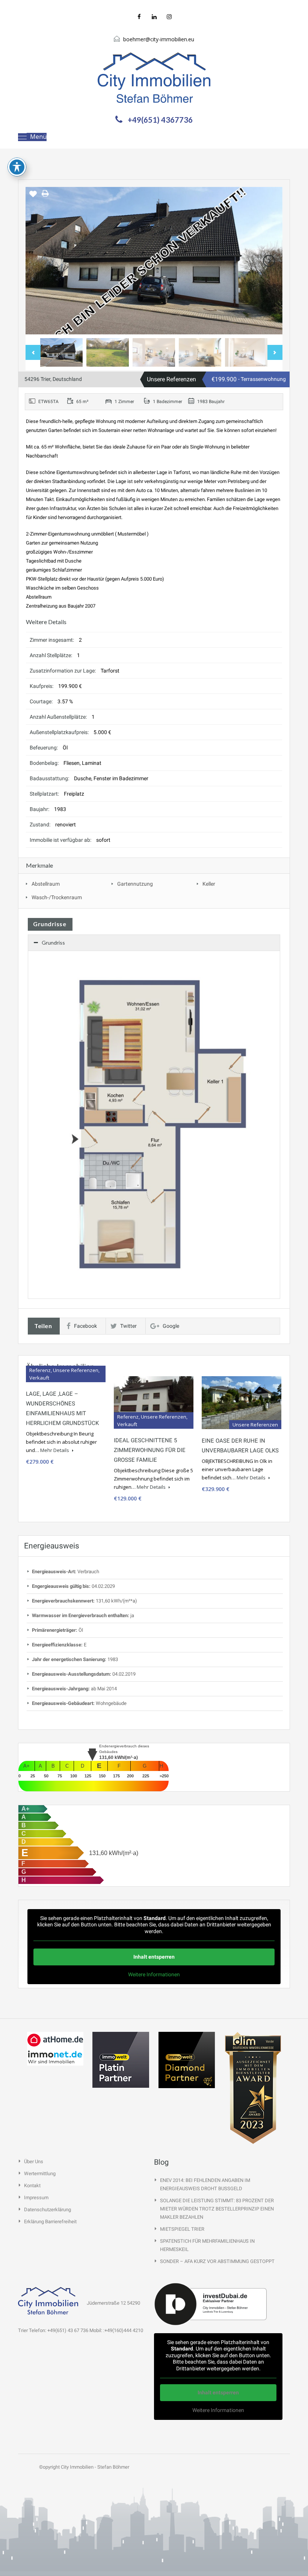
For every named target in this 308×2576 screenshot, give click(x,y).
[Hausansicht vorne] (154, 261)
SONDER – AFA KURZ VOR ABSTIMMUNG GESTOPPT (217, 2261)
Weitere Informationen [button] (154, 1974)
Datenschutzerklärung (48, 2210)
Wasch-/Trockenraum (57, 897)
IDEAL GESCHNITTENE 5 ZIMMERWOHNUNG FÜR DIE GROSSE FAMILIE (150, 1450)
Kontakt (32, 2186)
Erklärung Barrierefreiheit (50, 2222)
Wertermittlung (40, 2173)
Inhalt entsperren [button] (154, 1957)
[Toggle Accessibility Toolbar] (17, 167)
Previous (39, 261)
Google (171, 1326)
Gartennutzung (135, 884)
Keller (209, 884)
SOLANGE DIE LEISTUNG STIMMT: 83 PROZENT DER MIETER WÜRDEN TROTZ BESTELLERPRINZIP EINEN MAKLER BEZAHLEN (217, 2209)
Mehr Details (55, 1450)
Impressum (36, 2198)
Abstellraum (46, 884)
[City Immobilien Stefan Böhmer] (154, 78)
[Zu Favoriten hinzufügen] (33, 197)
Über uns (34, 2161)
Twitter (128, 1326)
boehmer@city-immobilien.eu (159, 39)
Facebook (85, 1326)
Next (269, 261)
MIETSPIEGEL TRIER (182, 2229)
